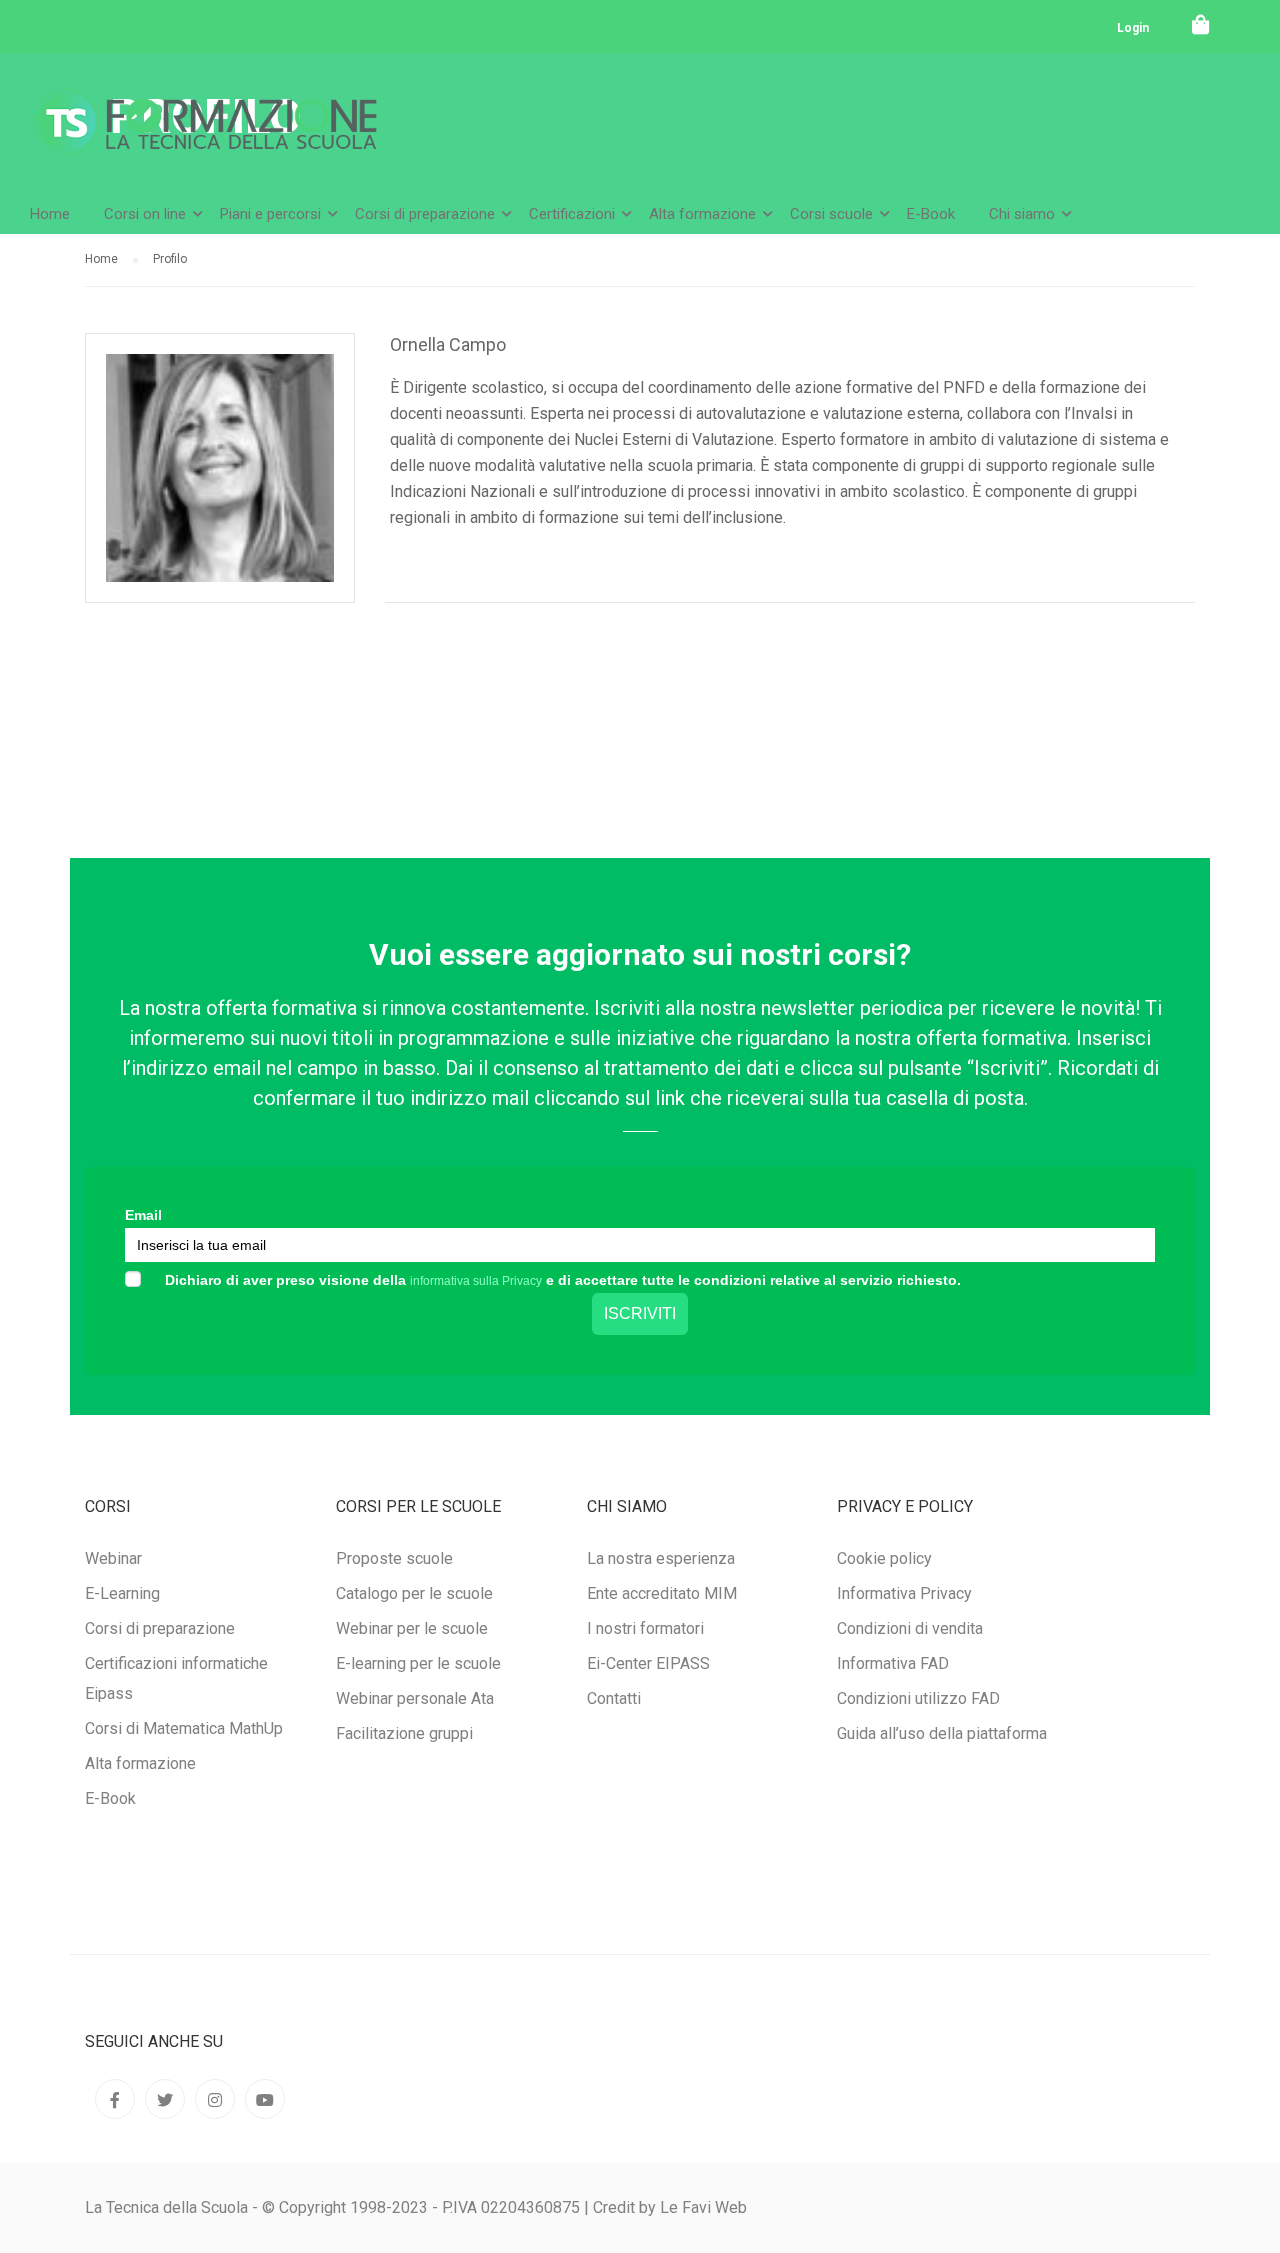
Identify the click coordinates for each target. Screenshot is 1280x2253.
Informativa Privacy (904, 1593)
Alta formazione (702, 214)
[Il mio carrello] (1201, 25)
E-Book (931, 214)
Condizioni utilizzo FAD (918, 1698)
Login (1133, 28)
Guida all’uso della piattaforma (942, 1733)
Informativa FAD (893, 1663)
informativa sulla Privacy (476, 1281)
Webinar (113, 1558)
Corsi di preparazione (425, 214)
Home (50, 214)
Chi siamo (1022, 214)
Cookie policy (884, 1558)
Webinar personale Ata (415, 1698)
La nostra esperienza (661, 1558)
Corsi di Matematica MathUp (184, 1728)
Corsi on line (145, 214)
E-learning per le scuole (418, 1663)
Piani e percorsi (270, 214)
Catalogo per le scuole (414, 1593)
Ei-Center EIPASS (648, 1663)
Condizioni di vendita (910, 1628)
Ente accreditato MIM (662, 1593)
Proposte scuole (394, 1558)
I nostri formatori (645, 1628)
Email (143, 1215)
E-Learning (122, 1593)
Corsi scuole (831, 214)
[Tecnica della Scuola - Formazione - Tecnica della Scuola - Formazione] (205, 138)
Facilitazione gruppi (404, 1733)
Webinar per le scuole (412, 1628)
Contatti (614, 1698)
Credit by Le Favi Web (670, 2207)
